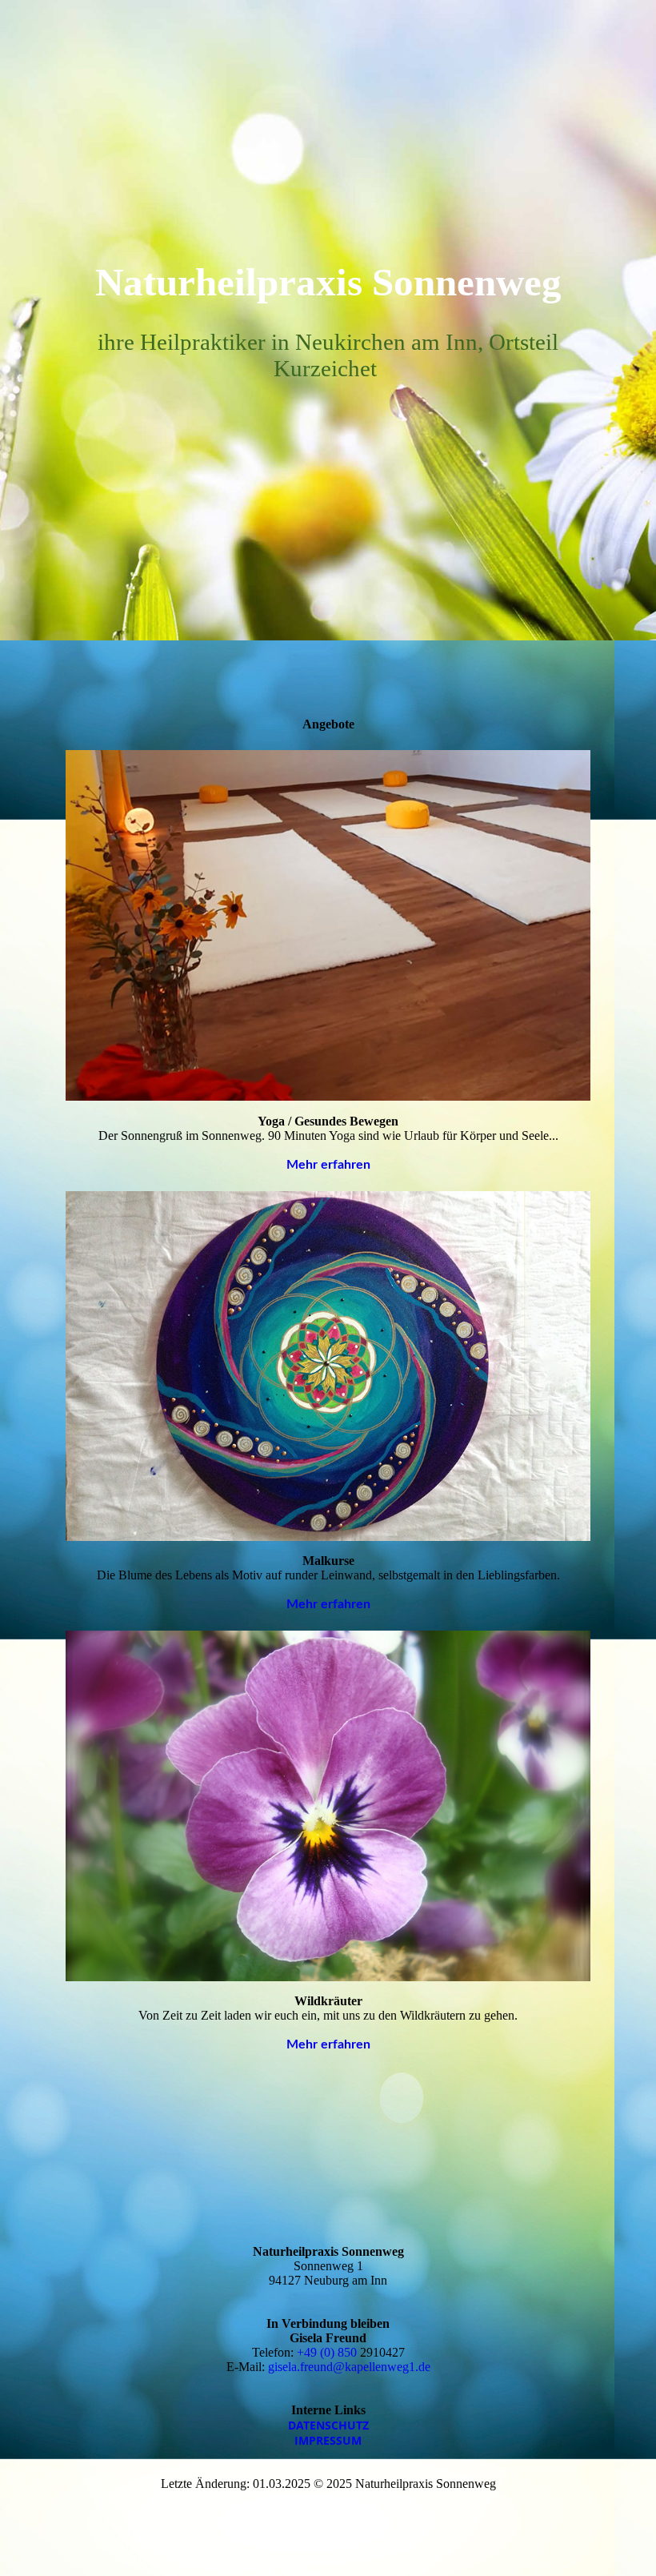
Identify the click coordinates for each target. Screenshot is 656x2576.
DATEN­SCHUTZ (328, 2425)
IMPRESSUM (328, 2440)
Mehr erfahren (328, 1165)
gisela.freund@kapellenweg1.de (349, 2367)
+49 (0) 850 (328, 2352)
